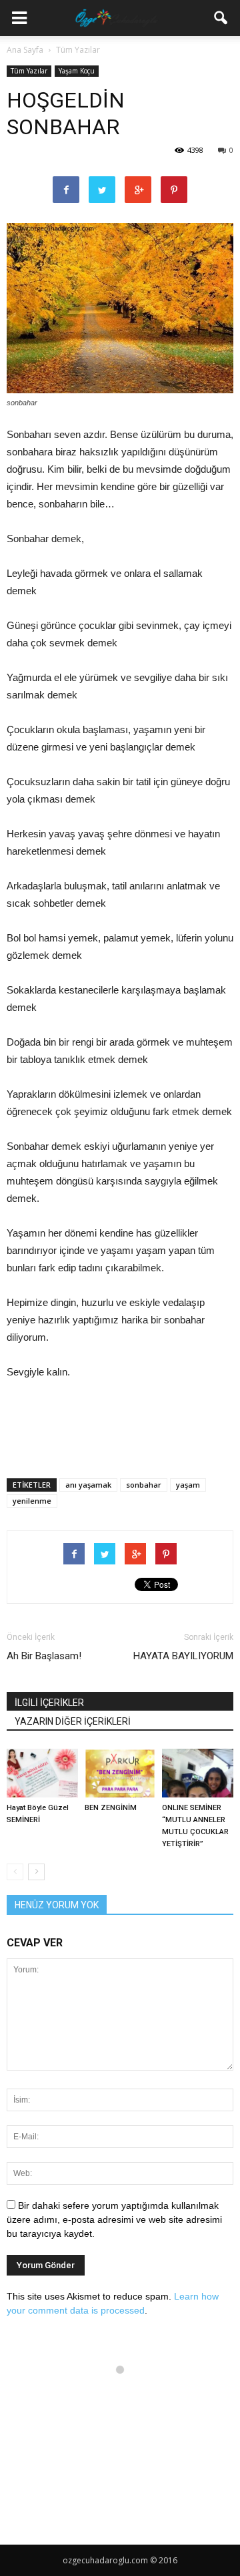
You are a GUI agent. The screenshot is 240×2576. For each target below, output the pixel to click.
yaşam (188, 1485)
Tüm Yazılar (29, 71)
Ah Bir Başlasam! (44, 1656)
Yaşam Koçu (77, 71)
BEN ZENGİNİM (111, 1808)
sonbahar (144, 1485)
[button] (221, 18)
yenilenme (32, 1501)
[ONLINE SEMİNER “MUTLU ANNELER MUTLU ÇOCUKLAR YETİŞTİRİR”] (198, 1773)
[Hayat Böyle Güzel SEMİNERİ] (42, 1773)
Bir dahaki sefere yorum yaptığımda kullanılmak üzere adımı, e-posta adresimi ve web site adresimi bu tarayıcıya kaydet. (114, 2219)
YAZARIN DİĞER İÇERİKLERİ (73, 1721)
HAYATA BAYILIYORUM (183, 1656)
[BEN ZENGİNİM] (120, 1773)
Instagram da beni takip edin (128, 2394)
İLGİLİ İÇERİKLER (49, 1703)
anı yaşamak (88, 1485)
